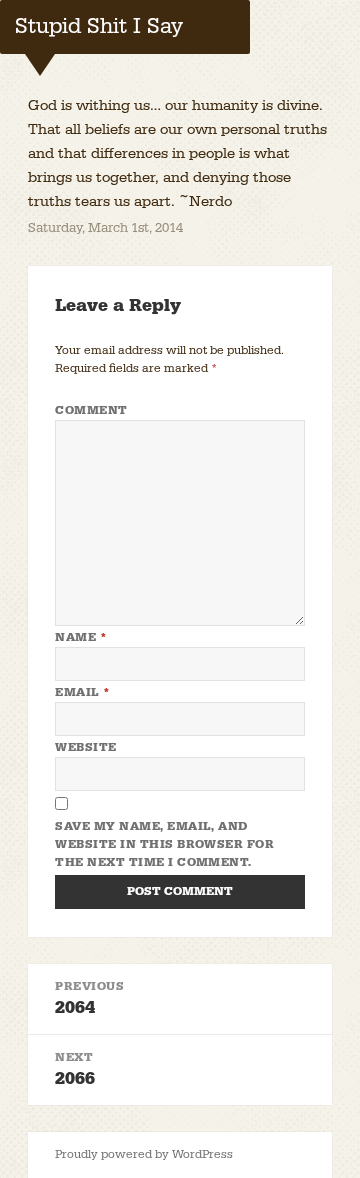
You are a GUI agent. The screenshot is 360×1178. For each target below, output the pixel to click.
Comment (91, 410)
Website (85, 747)
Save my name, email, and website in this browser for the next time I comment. (164, 844)
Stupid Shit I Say (99, 26)
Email (82, 692)
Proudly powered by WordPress (144, 1154)
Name (81, 637)
